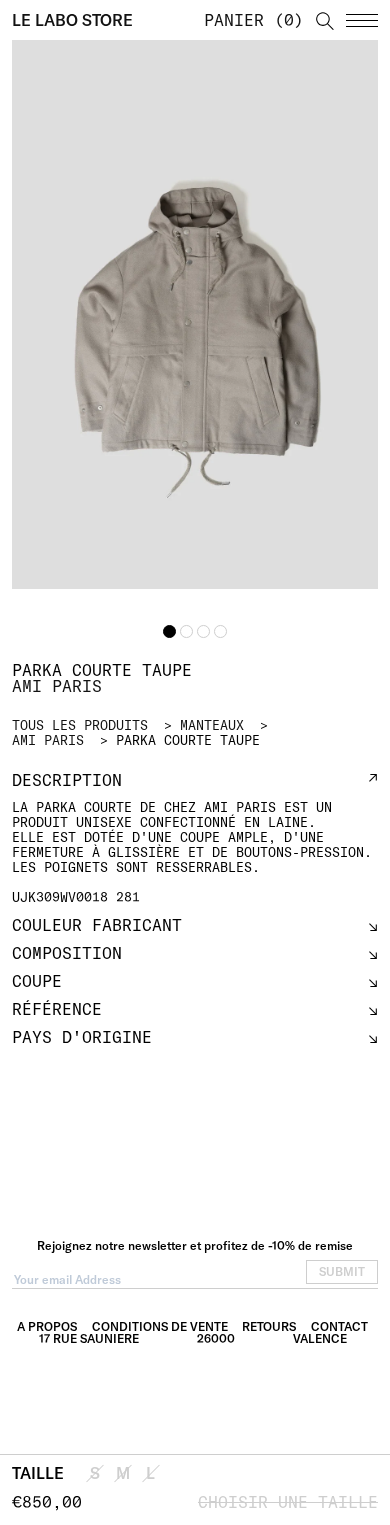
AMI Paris (48, 740)
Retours (269, 1326)
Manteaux (212, 725)
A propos (47, 1326)
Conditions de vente (160, 1326)
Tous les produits (80, 725)
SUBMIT (342, 1271)
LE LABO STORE (72, 20)
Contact (339, 1326)
